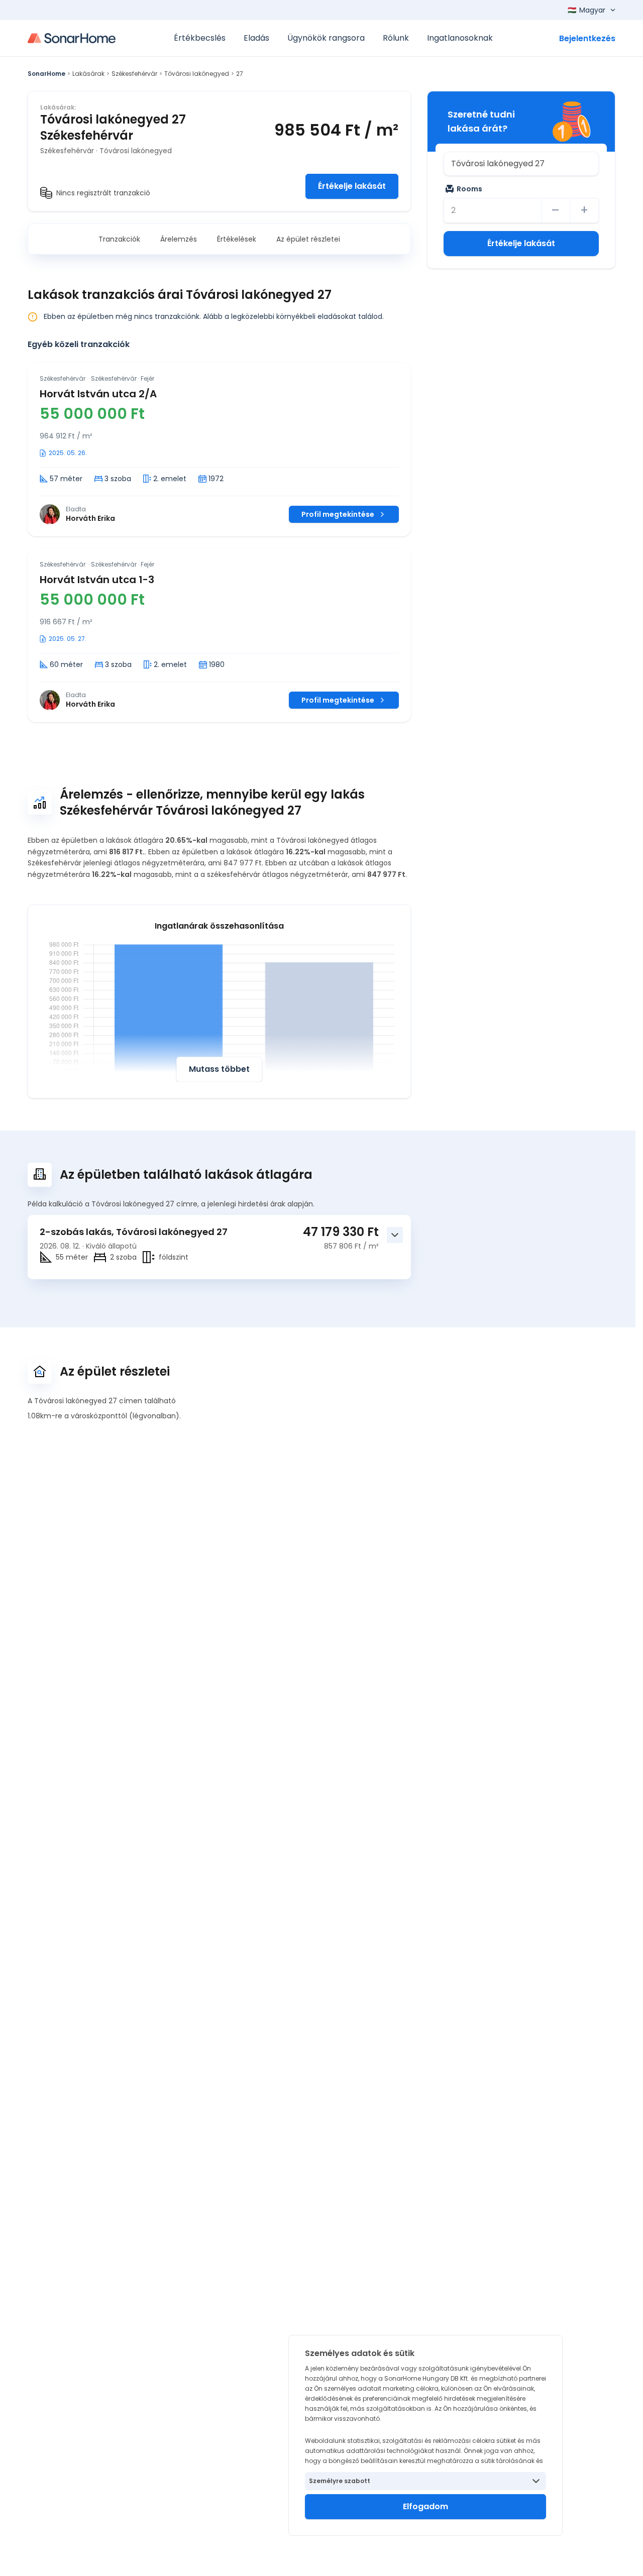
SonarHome (46, 74)
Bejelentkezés (587, 38)
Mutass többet (219, 1069)
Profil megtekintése (338, 514)
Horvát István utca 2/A (98, 394)
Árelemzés (179, 239)
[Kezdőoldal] (72, 38)
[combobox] (521, 164)
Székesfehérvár (134, 74)
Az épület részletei (308, 239)
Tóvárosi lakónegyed (197, 74)
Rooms (469, 189)
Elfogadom (425, 2506)
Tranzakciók (119, 239)
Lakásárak (88, 74)
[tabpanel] (219, 542)
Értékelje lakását (352, 186)
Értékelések (237, 239)
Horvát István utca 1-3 (97, 580)
